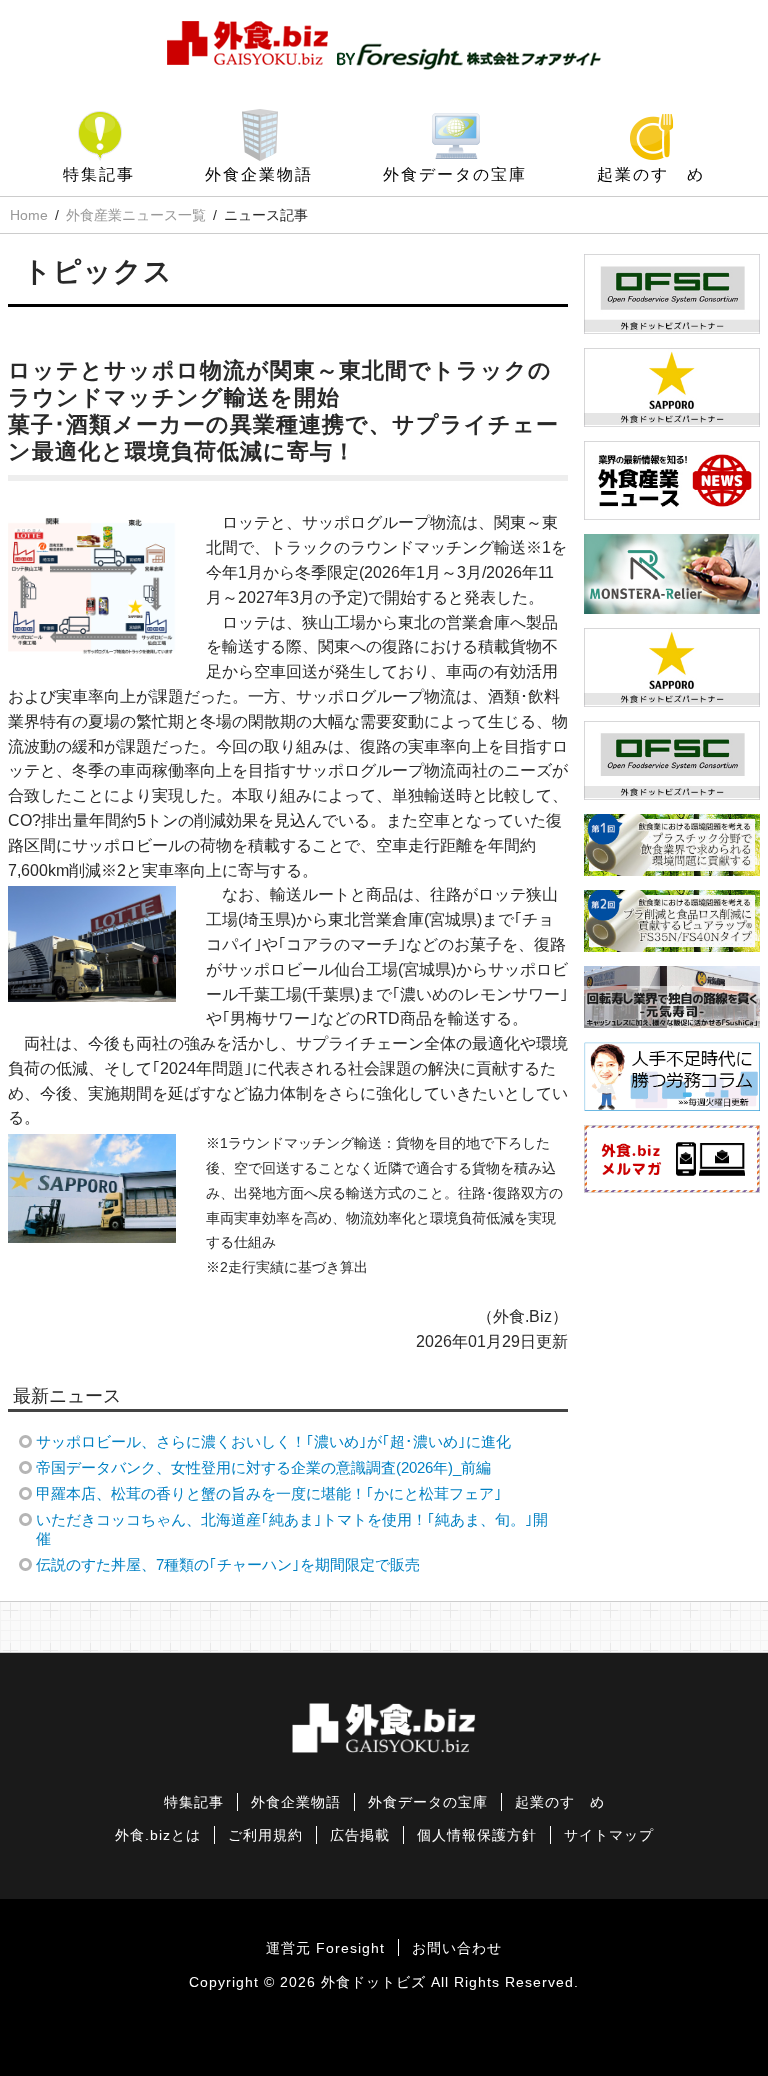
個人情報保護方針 (477, 1835)
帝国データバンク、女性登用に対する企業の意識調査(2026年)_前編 (263, 1467)
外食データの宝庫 (455, 174)
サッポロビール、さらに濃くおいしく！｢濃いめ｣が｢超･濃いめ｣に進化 (273, 1441)
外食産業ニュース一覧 (136, 215)
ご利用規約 (265, 1835)
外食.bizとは (158, 1835)
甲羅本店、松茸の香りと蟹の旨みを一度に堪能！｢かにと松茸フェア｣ (269, 1493)
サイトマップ (609, 1835)
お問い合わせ (457, 1948)
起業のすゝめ (651, 174)
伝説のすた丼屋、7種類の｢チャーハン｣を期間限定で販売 (228, 1564)
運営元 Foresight (325, 1948)
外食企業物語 (259, 174)
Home (29, 215)
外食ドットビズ (373, 1982)
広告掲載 (360, 1835)
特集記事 (99, 174)
